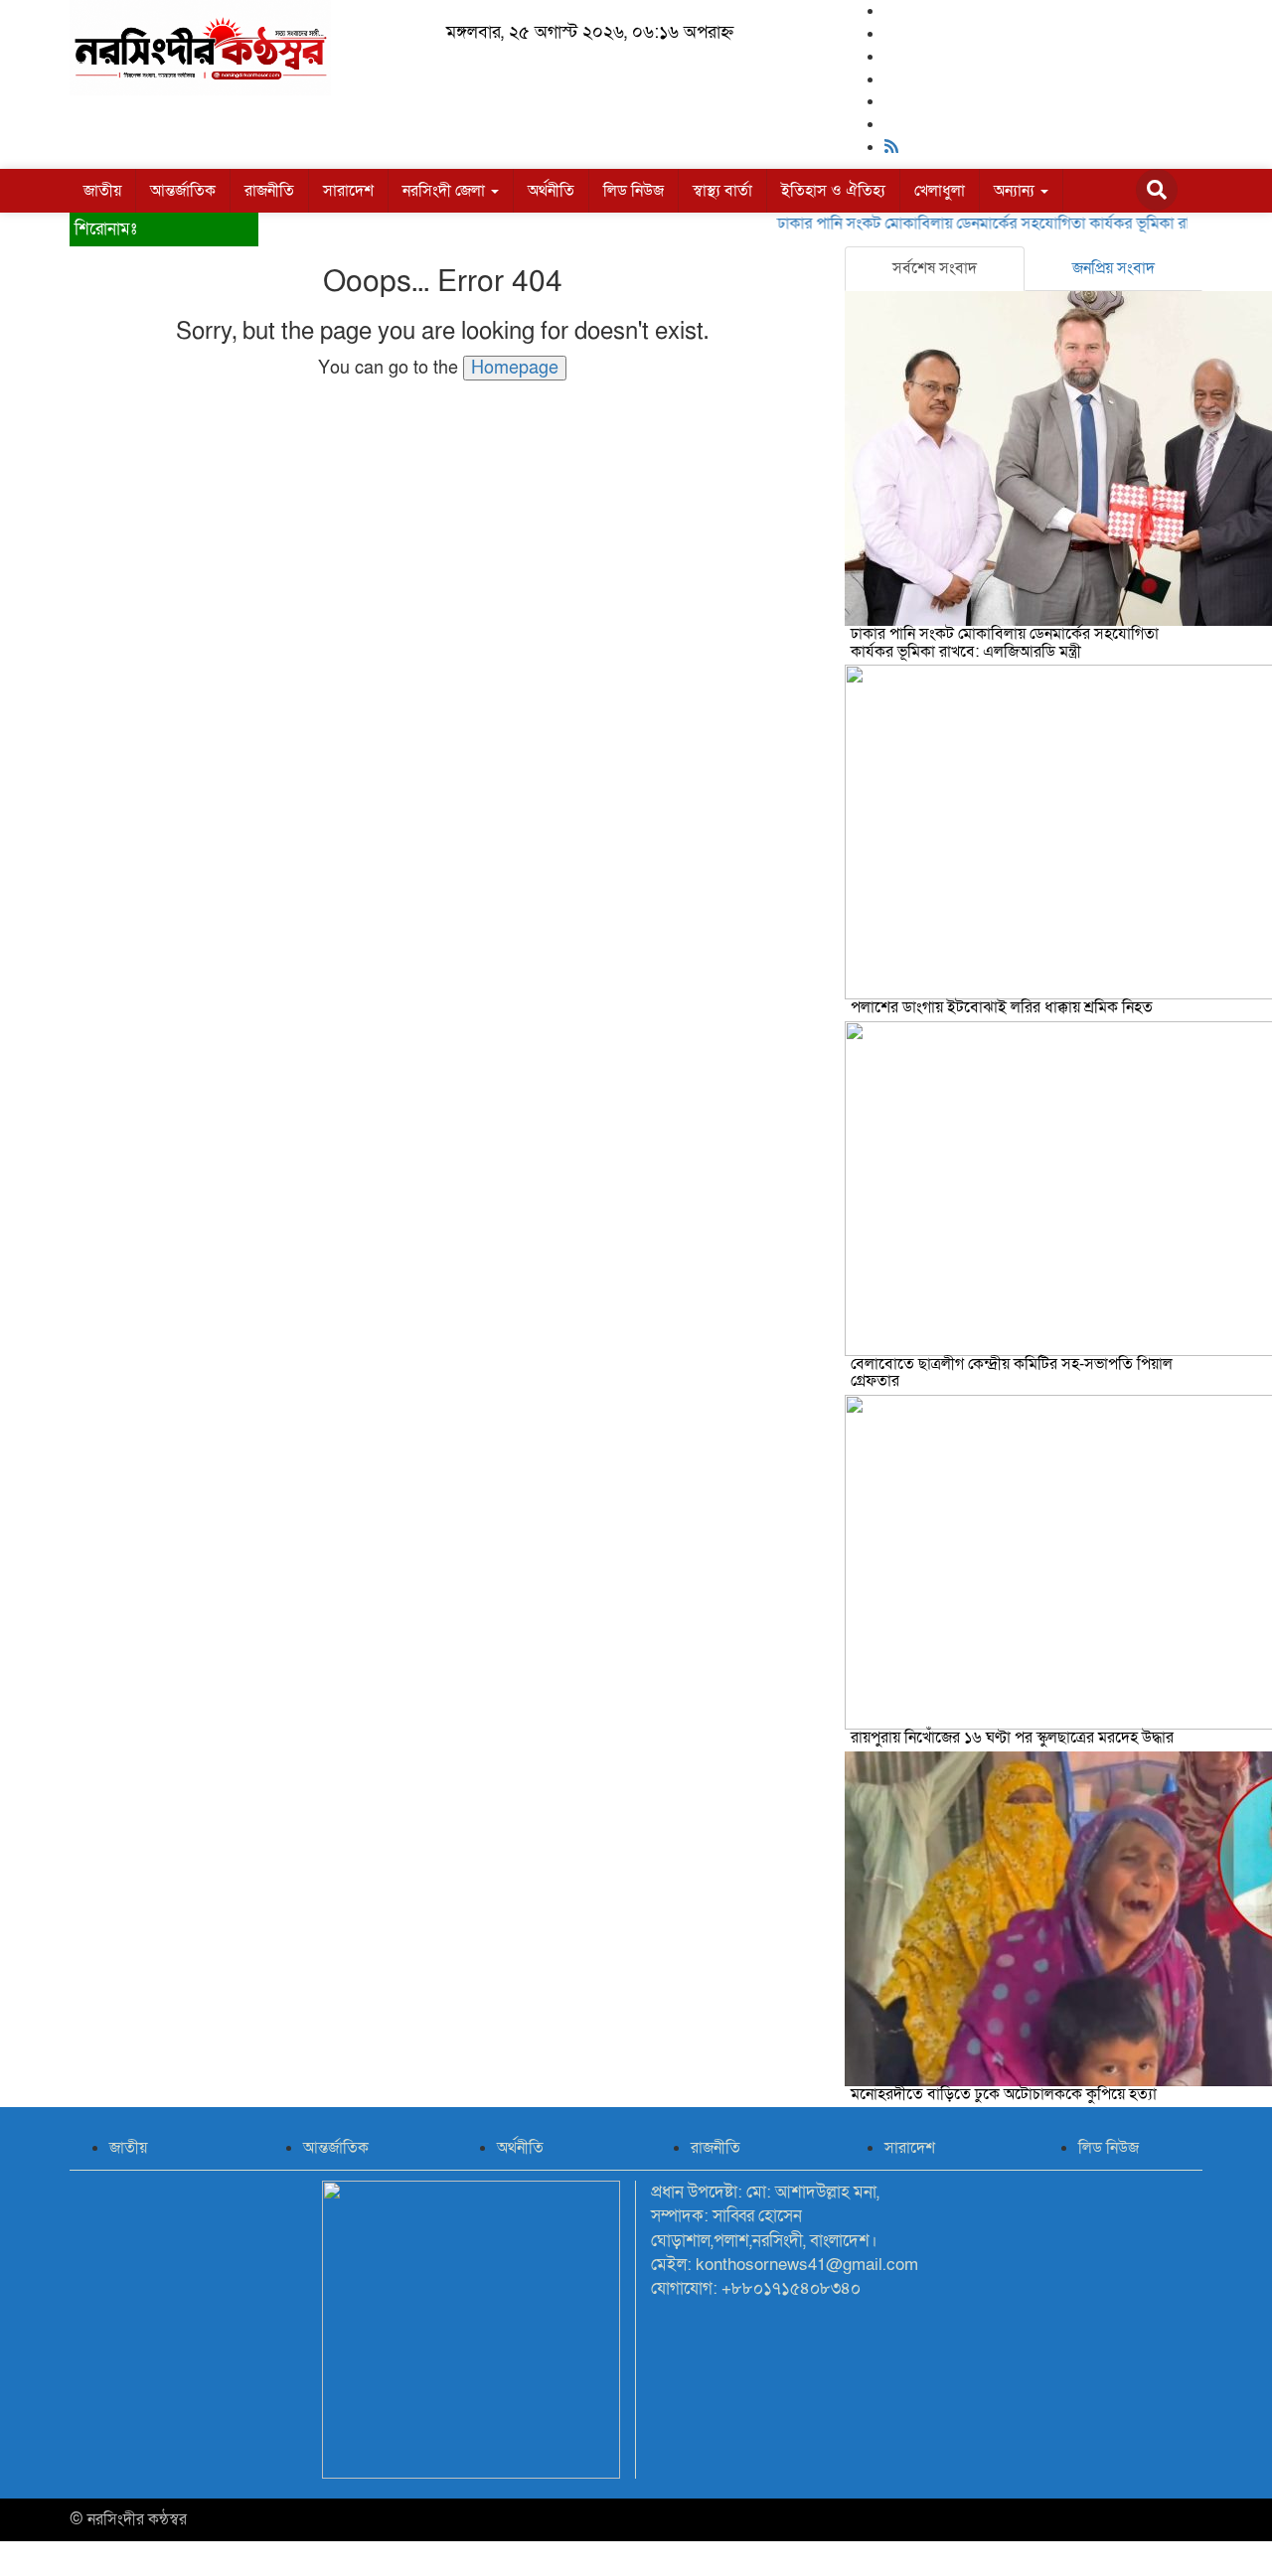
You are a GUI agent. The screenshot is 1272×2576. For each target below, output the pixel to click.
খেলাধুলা (940, 191)
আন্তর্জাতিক (183, 191)
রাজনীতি (269, 191)
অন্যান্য (1016, 191)
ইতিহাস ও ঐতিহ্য (833, 191)
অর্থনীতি (551, 191)
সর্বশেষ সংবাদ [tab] (935, 268)
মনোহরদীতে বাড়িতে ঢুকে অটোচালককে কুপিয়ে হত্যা (1004, 2094)
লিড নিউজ (634, 191)
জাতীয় (102, 191)
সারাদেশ (348, 191)
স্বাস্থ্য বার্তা (722, 191)
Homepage (515, 368)
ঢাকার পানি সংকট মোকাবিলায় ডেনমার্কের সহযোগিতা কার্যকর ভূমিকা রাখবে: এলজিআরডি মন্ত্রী (1005, 643)
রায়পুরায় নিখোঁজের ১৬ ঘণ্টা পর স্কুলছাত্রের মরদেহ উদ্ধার (1012, 1738)
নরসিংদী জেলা (446, 191)
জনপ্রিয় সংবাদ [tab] (1113, 268)
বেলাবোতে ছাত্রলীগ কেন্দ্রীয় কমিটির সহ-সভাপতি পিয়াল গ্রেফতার (1012, 1373)
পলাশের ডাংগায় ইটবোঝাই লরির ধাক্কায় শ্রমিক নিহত (1002, 1007)
